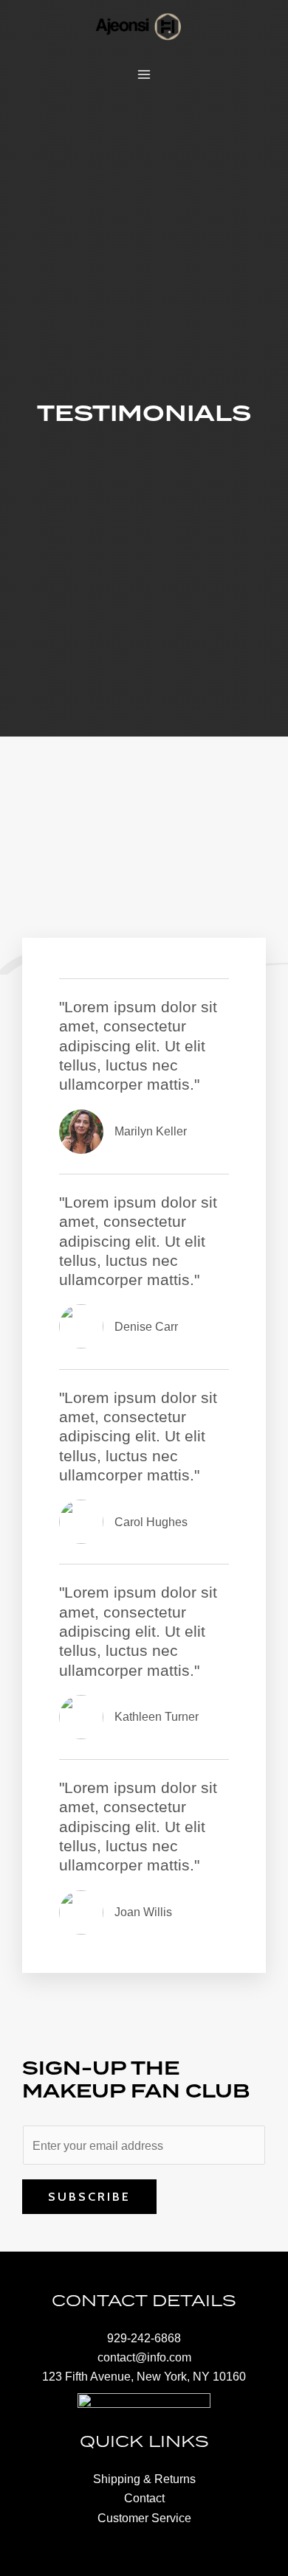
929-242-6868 (144, 2338)
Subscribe (89, 2196)
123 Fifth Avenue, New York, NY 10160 (144, 2376)
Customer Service (144, 2518)
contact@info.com (144, 2357)
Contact (144, 2498)
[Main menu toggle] (144, 75)
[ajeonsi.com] (138, 26)
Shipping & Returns (144, 2479)
